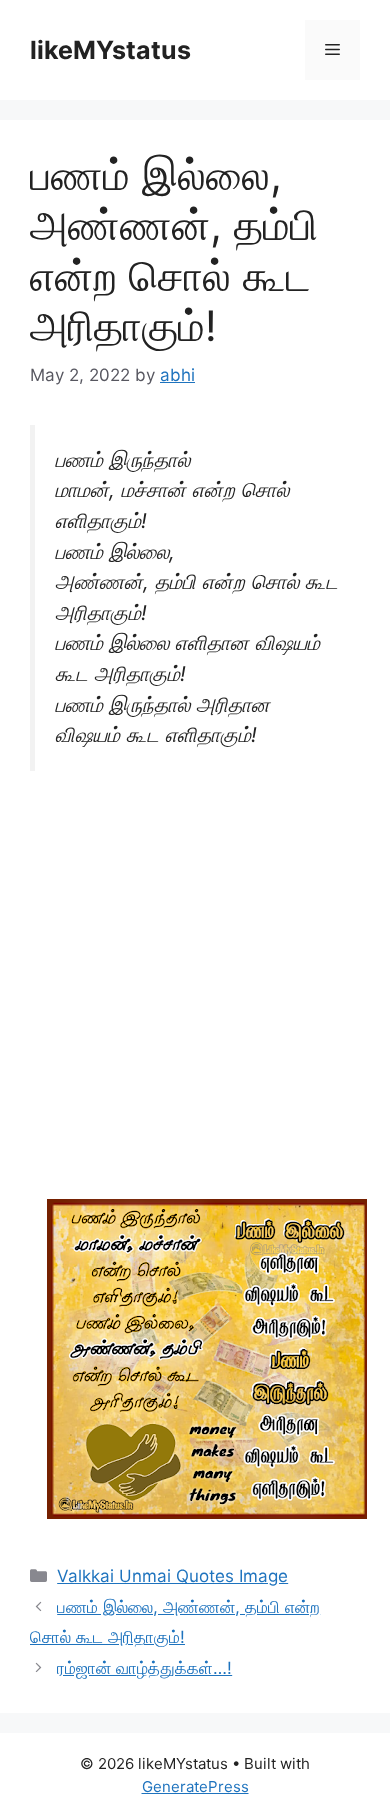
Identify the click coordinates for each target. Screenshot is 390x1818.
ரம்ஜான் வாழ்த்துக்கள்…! (144, 1668)
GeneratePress (195, 1786)
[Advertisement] (195, 996)
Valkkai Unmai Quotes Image (172, 1576)
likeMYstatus (110, 50)
